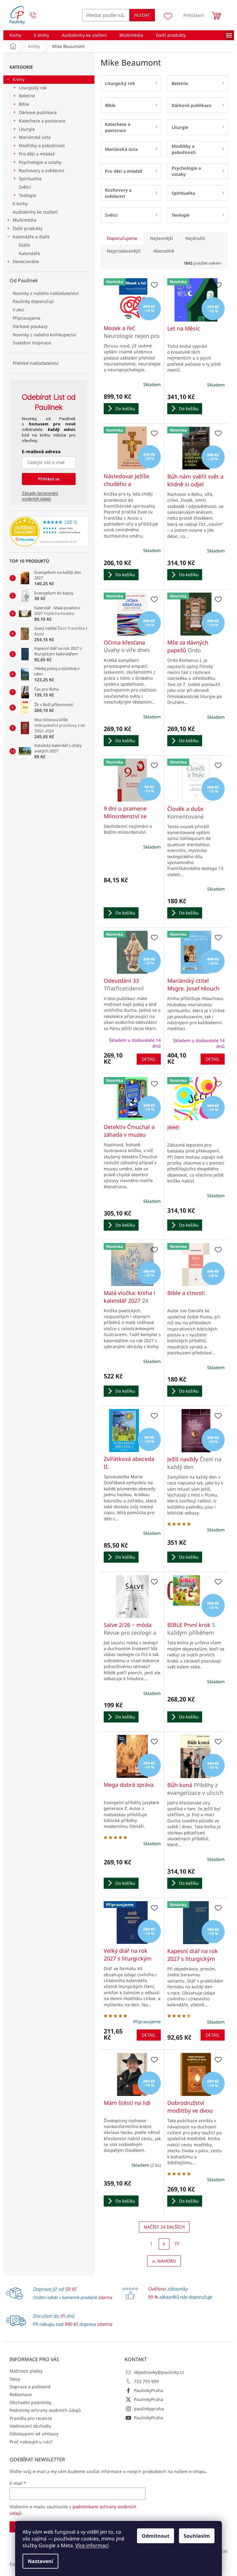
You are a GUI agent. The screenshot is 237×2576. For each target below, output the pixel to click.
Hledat (142, 15)
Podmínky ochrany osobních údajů (45, 2410)
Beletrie (27, 96)
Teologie (27, 195)
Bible (24, 104)
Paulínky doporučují (33, 301)
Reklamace (21, 2394)
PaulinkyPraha (149, 2390)
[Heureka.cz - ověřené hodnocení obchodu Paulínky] (49, 532)
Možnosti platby (26, 2371)
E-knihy (20, 204)
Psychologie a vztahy (40, 162)
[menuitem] (15, 35)
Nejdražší (195, 238)
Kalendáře (29, 253)
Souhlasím (197, 2536)
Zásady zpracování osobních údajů (40, 496)
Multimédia (25, 220)
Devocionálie (26, 261)
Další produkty (28, 228)
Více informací (92, 2545)
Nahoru (167, 2261)
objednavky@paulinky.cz (159, 2372)
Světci (25, 187)
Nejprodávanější (124, 251)
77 (177, 2244)
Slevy (15, 2379)
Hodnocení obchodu (30, 2426)
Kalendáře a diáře (31, 237)
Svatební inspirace (32, 343)
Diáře (24, 245)
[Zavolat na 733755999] (39, 15)
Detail (149, 1059)
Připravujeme (27, 318)
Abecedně (164, 251)
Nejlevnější (161, 238)
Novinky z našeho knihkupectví (44, 335)
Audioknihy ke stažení (35, 212)
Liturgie (27, 129)
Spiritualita (30, 179)
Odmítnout (156, 2536)
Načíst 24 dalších (164, 2227)
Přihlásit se (49, 479)
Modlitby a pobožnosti (42, 145)
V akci (19, 310)
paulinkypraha (149, 2409)
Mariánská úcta (35, 137)
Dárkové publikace (38, 112)
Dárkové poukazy (30, 326)
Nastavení (40, 2561)
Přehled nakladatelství (36, 363)
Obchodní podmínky (31, 2402)
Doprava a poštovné (30, 2387)
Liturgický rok (33, 88)
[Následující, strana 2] (164, 2244)
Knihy (19, 79)
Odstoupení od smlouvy (34, 2434)
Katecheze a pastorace (42, 121)
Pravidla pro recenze (31, 2418)
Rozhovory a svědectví (42, 170)
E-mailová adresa (41, 451)
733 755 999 (146, 2381)
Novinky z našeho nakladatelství (46, 293)
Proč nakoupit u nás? (31, 2442)
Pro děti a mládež (37, 154)
